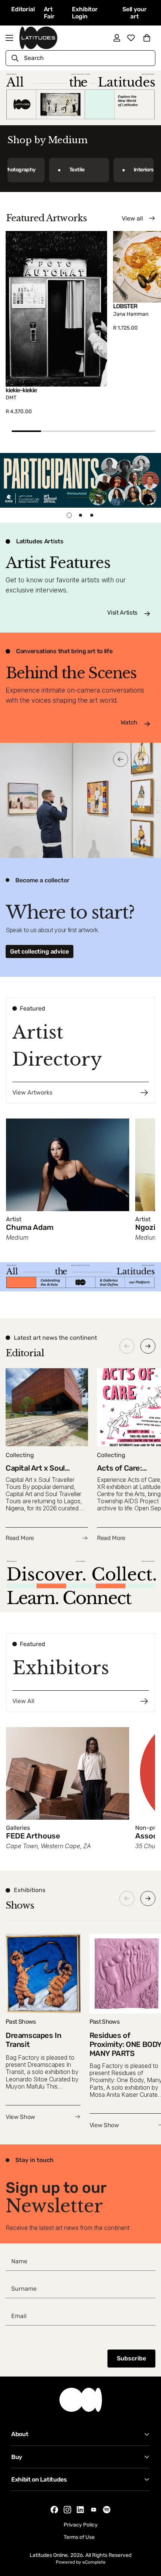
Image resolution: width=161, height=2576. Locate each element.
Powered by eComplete (81, 2562)
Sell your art (135, 13)
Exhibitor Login (85, 13)
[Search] (15, 58)
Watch (129, 722)
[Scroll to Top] (148, 2536)
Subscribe (131, 2358)
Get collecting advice (40, 951)
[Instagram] (67, 2510)
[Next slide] (148, 1346)
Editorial (23, 9)
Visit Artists (122, 613)
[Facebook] (54, 2510)
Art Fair (49, 13)
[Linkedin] (80, 2510)
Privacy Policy (81, 2525)
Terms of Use (79, 2537)
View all (132, 218)
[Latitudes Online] (38, 38)
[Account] (117, 38)
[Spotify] (107, 2510)
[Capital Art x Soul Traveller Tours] (47, 1455)
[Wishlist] (131, 38)
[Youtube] (94, 2509)
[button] (147, 38)
